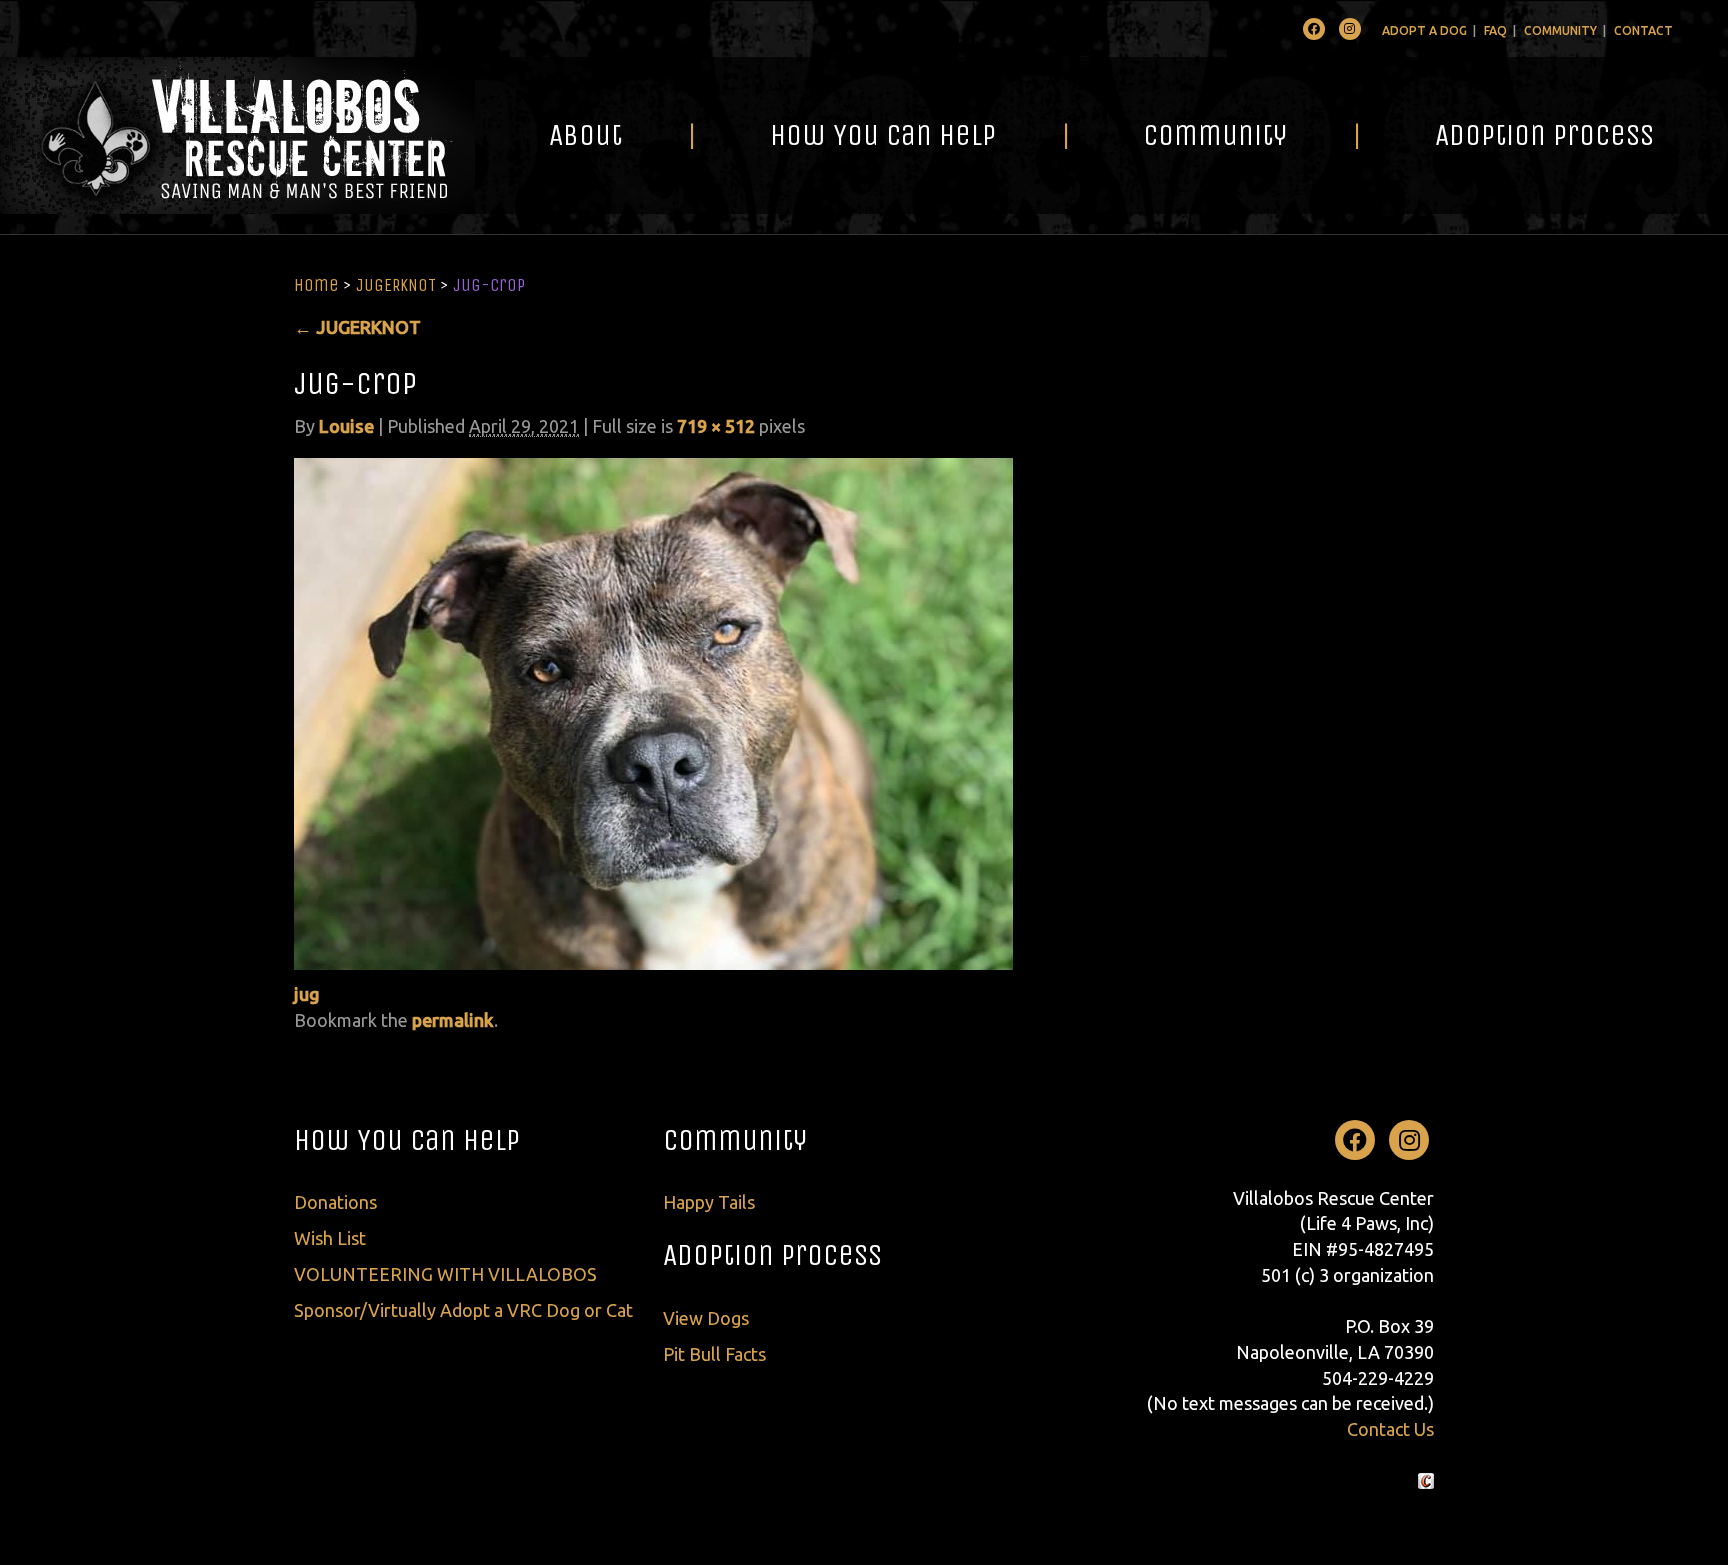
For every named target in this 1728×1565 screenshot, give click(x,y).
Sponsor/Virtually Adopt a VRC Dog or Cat (463, 1310)
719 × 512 (716, 426)
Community (1560, 30)
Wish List (330, 1238)
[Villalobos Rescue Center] (237, 135)
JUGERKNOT (396, 285)
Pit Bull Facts (714, 1354)
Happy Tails (709, 1202)
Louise (346, 426)
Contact (1643, 30)
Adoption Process (1544, 135)
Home (316, 285)
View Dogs (706, 1318)
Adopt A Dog (1424, 30)
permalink (453, 1020)
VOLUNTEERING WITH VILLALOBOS (445, 1274)
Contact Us (1390, 1429)
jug (307, 994)
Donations (335, 1202)
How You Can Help (883, 135)
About (585, 135)
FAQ (1495, 30)
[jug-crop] (653, 712)
